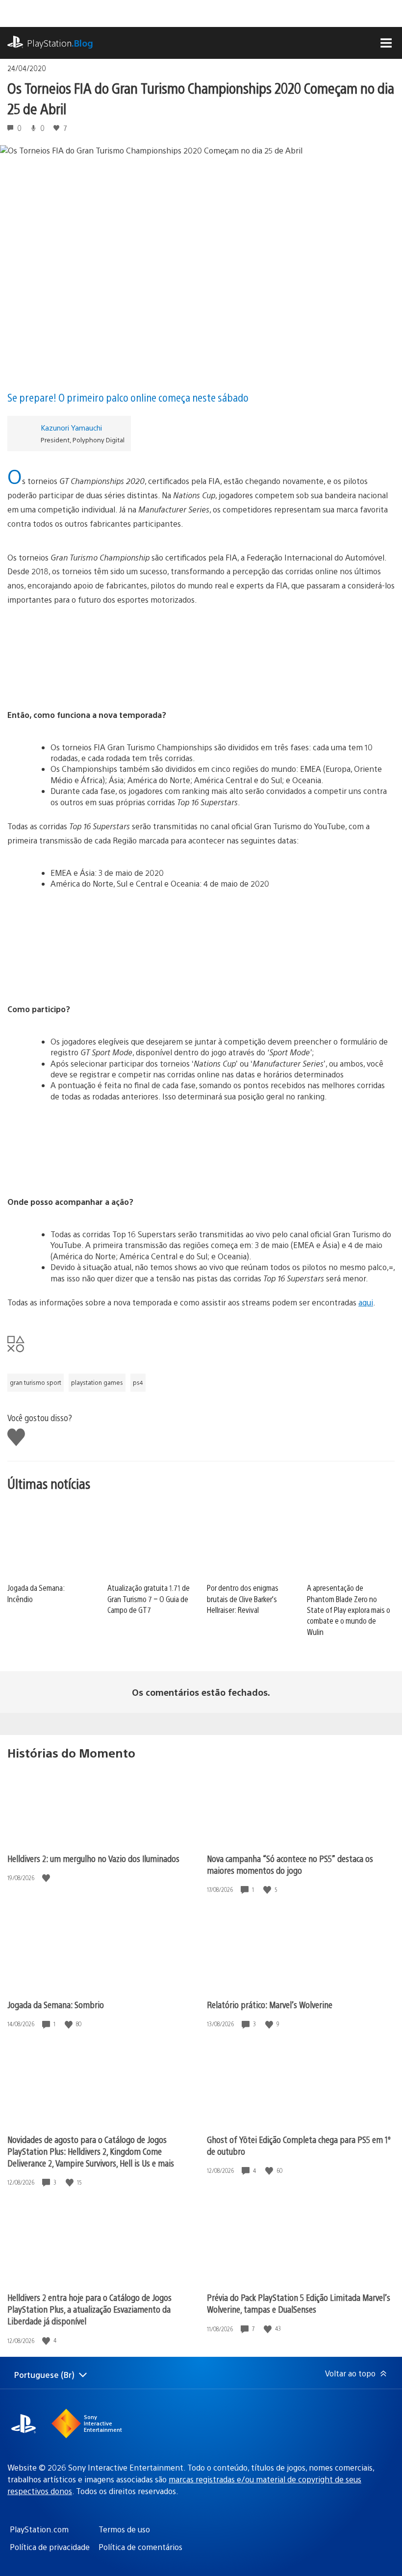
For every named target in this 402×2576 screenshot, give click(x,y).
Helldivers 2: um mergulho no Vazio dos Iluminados (93, 1858)
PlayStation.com (39, 2529)
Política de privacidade (50, 2547)
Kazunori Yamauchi (71, 427)
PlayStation (60, 43)
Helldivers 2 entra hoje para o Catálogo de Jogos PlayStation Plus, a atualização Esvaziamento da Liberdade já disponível (89, 2309)
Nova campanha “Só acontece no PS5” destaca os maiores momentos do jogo (290, 1864)
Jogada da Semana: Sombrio (56, 2004)
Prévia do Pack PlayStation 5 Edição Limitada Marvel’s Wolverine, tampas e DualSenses (299, 2303)
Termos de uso (124, 2529)
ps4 (138, 1382)
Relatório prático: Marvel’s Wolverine (270, 2004)
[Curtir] (47, 1878)
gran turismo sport (36, 1382)
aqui (366, 1302)
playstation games (97, 1382)
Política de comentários (140, 2547)
